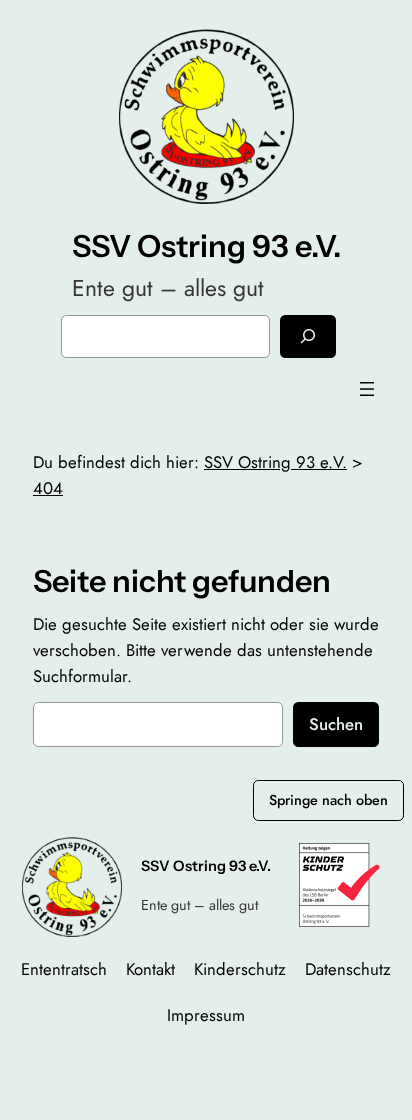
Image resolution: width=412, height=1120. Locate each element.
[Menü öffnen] (367, 389)
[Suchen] (308, 336)
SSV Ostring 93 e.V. (206, 246)
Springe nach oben (328, 800)
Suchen (336, 724)
